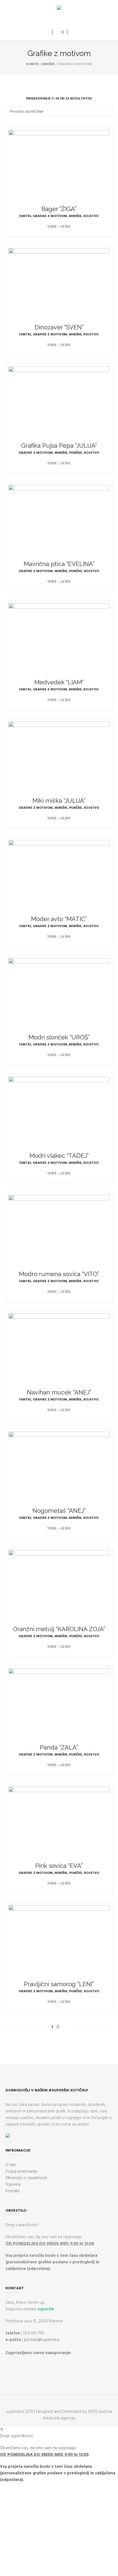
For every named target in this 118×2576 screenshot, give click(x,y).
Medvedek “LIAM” (59, 682)
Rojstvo (91, 216)
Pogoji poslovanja (21, 2171)
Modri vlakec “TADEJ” (59, 1156)
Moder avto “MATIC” (59, 919)
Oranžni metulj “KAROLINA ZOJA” (59, 1629)
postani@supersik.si (42, 2340)
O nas (11, 2165)
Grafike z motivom (50, 216)
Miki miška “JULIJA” (59, 801)
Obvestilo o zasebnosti (26, 2178)
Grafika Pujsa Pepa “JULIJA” (59, 446)
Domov (32, 64)
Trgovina (13, 2185)
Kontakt (13, 2191)
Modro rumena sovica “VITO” (59, 1274)
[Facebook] (55, 21)
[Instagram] (63, 21)
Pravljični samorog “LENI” (59, 1984)
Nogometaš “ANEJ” (59, 1511)
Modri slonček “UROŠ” (59, 1037)
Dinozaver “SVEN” (59, 327)
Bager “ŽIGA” (59, 209)
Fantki (25, 216)
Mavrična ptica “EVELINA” (59, 564)
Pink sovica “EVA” (59, 1866)
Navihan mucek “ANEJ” (59, 1392)
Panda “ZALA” (59, 1747)
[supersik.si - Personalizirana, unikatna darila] (59, 9)
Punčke (76, 453)
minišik (48, 64)
